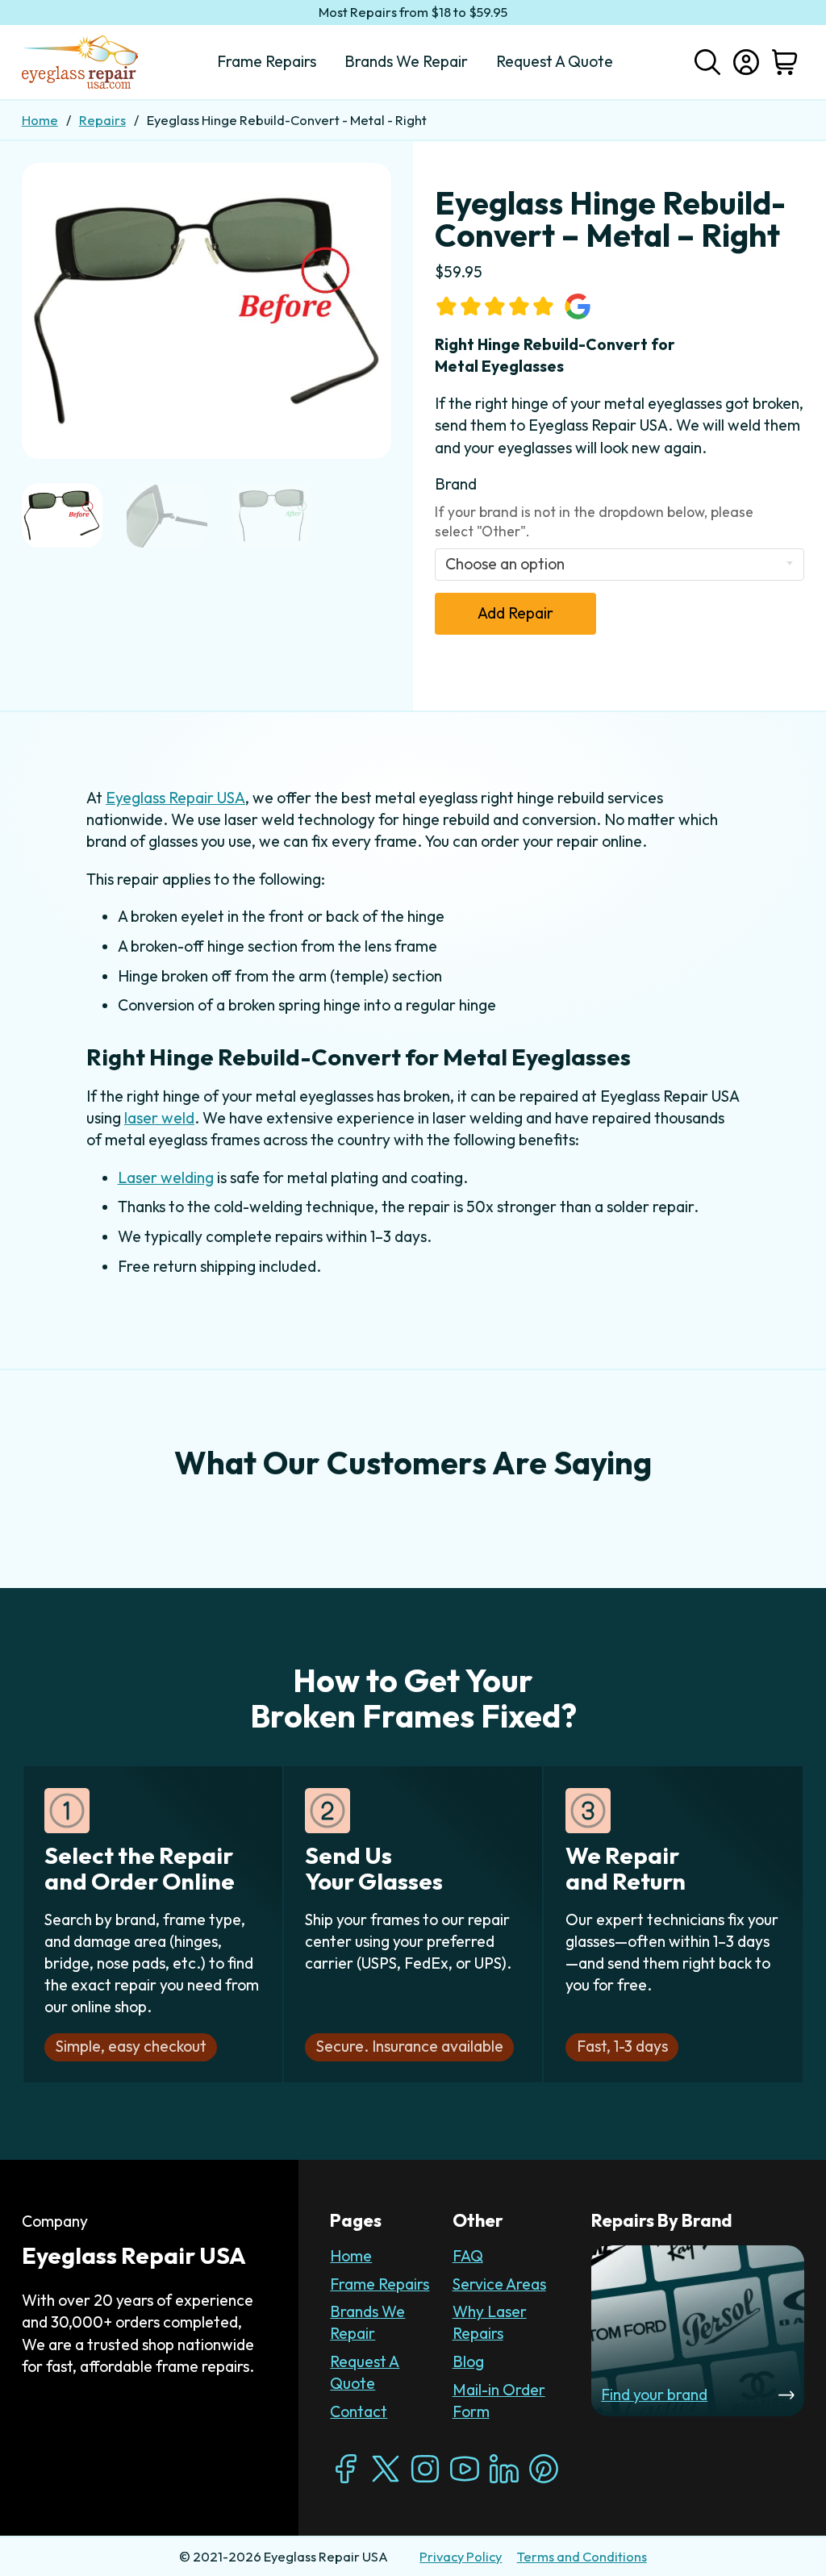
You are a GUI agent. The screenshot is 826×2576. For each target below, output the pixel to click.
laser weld (159, 1118)
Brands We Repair (367, 2322)
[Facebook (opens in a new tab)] (346, 2469)
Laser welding (166, 1178)
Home (40, 120)
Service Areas (499, 2284)
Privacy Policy (461, 2557)
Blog (468, 2361)
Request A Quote (365, 2372)
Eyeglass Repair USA (175, 798)
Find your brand (654, 2395)
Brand (456, 484)
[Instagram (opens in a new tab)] (425, 2469)
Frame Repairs (380, 2284)
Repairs (102, 120)
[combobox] (620, 565)
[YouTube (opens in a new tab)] (465, 2469)
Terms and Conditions (582, 2557)
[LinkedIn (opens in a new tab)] (504, 2469)
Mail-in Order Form (499, 2401)
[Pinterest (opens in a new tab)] (544, 2469)
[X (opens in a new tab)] (386, 2469)
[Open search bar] (707, 60)
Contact (359, 2411)
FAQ (468, 2256)
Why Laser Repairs (490, 2322)
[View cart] (785, 62)
